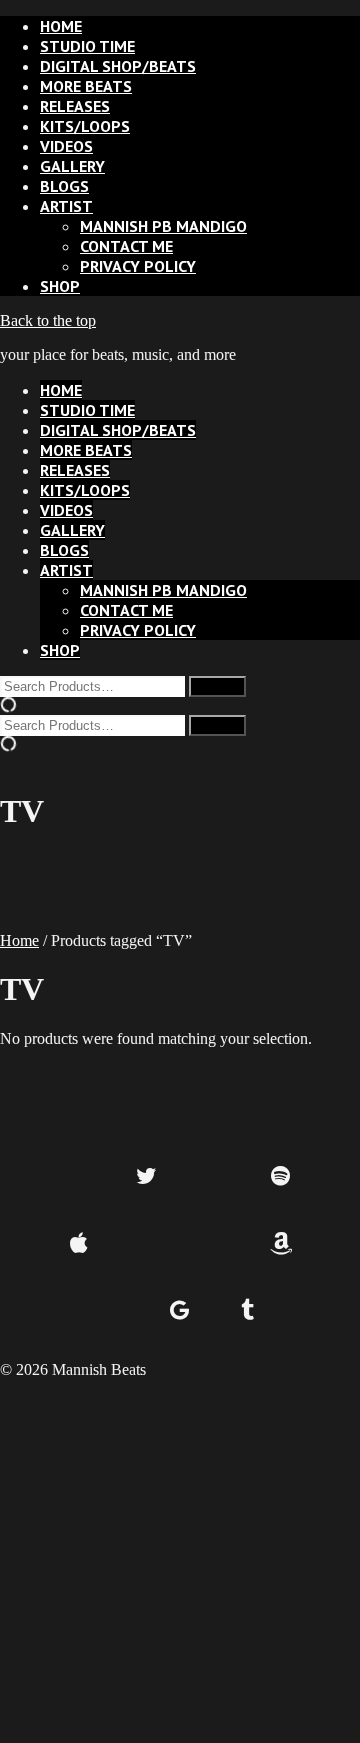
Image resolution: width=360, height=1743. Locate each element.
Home (19, 940)
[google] (180, 1311)
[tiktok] (146, 1244)
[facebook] (79, 1177)
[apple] (79, 1244)
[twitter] (146, 1177)
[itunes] (213, 1244)
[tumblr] (247, 1311)
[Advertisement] (180, 1559)
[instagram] (213, 1177)
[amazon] (280, 1244)
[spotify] (280, 1177)
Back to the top (48, 320)
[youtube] (112, 1311)
